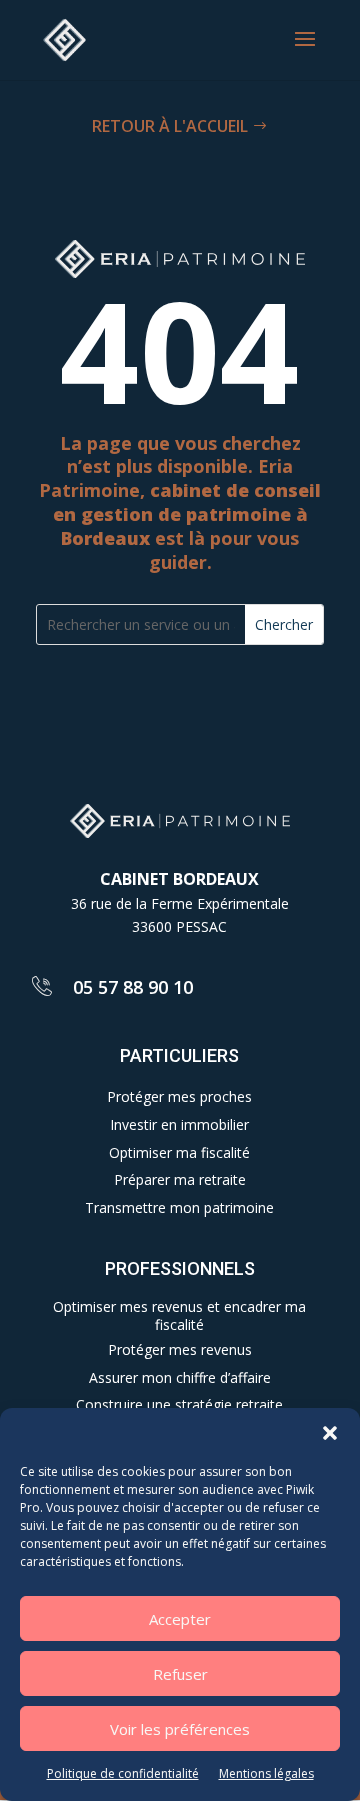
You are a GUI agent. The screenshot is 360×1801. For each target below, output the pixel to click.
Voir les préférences (180, 1729)
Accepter (180, 1619)
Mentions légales (266, 1773)
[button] (330, 1433)
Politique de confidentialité (123, 1773)
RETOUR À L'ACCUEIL (170, 126)
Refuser (180, 1674)
